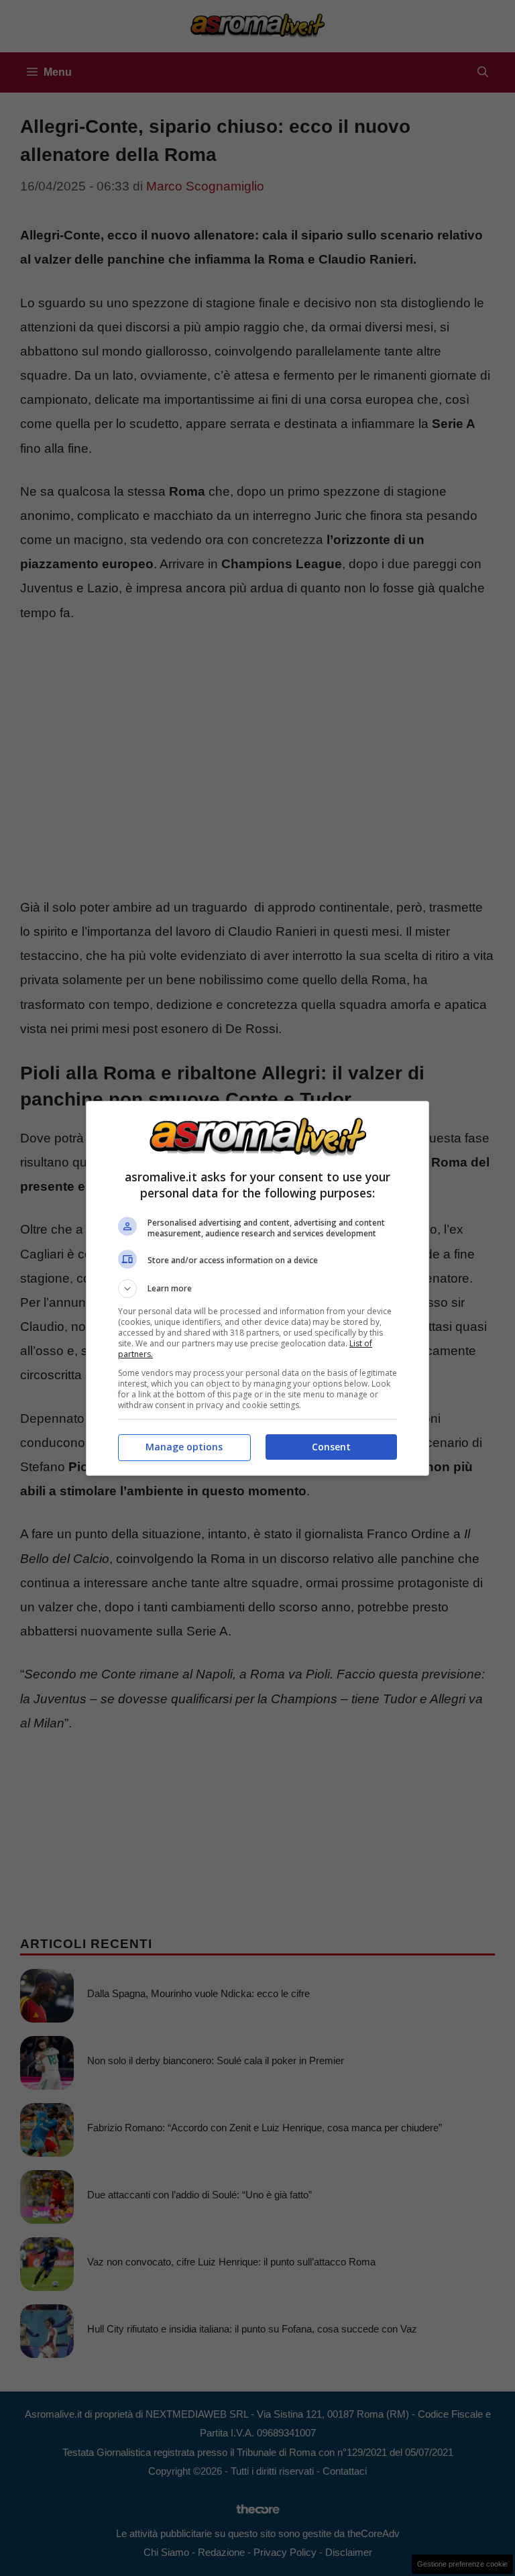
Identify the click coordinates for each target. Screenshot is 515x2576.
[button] (257, 1289)
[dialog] (257, 1288)
